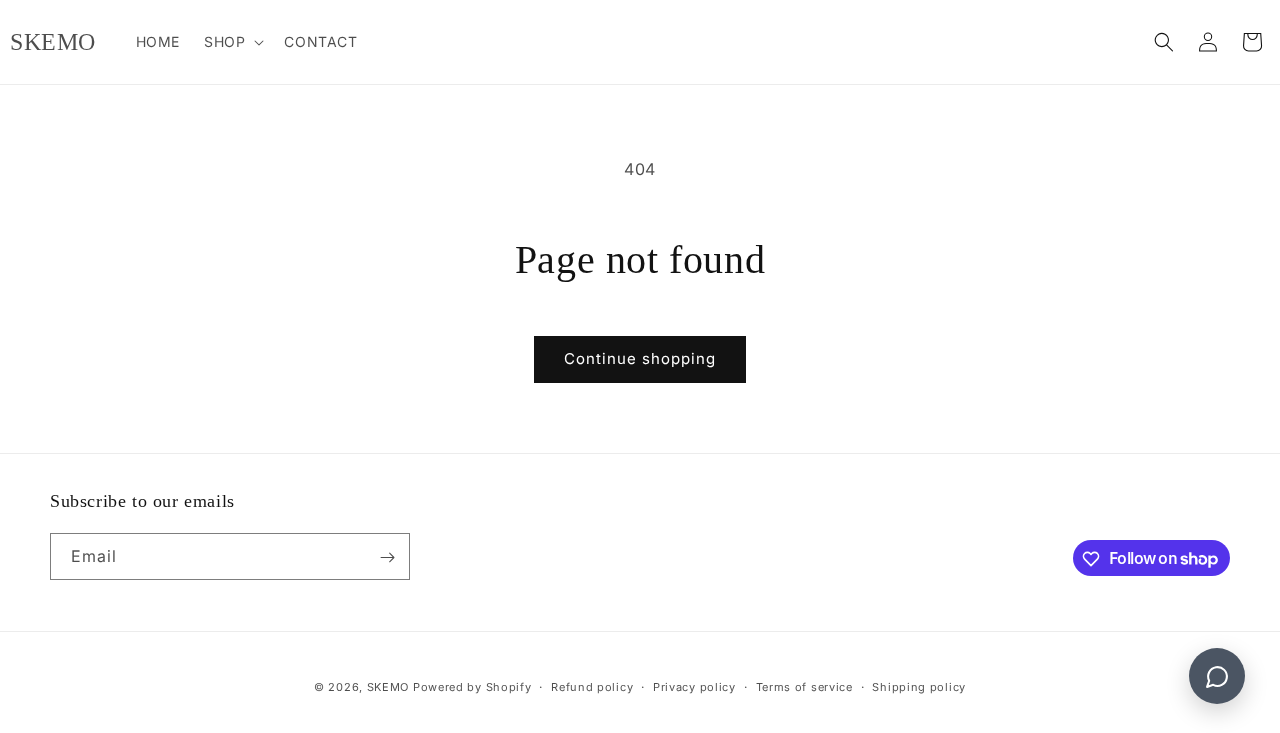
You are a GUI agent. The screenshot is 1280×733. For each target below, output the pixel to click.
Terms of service (804, 686)
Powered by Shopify (472, 687)
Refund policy (592, 686)
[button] (232, 42)
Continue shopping (640, 358)
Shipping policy (919, 686)
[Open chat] (1217, 676)
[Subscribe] (387, 557)
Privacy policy (694, 686)
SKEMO (388, 687)
